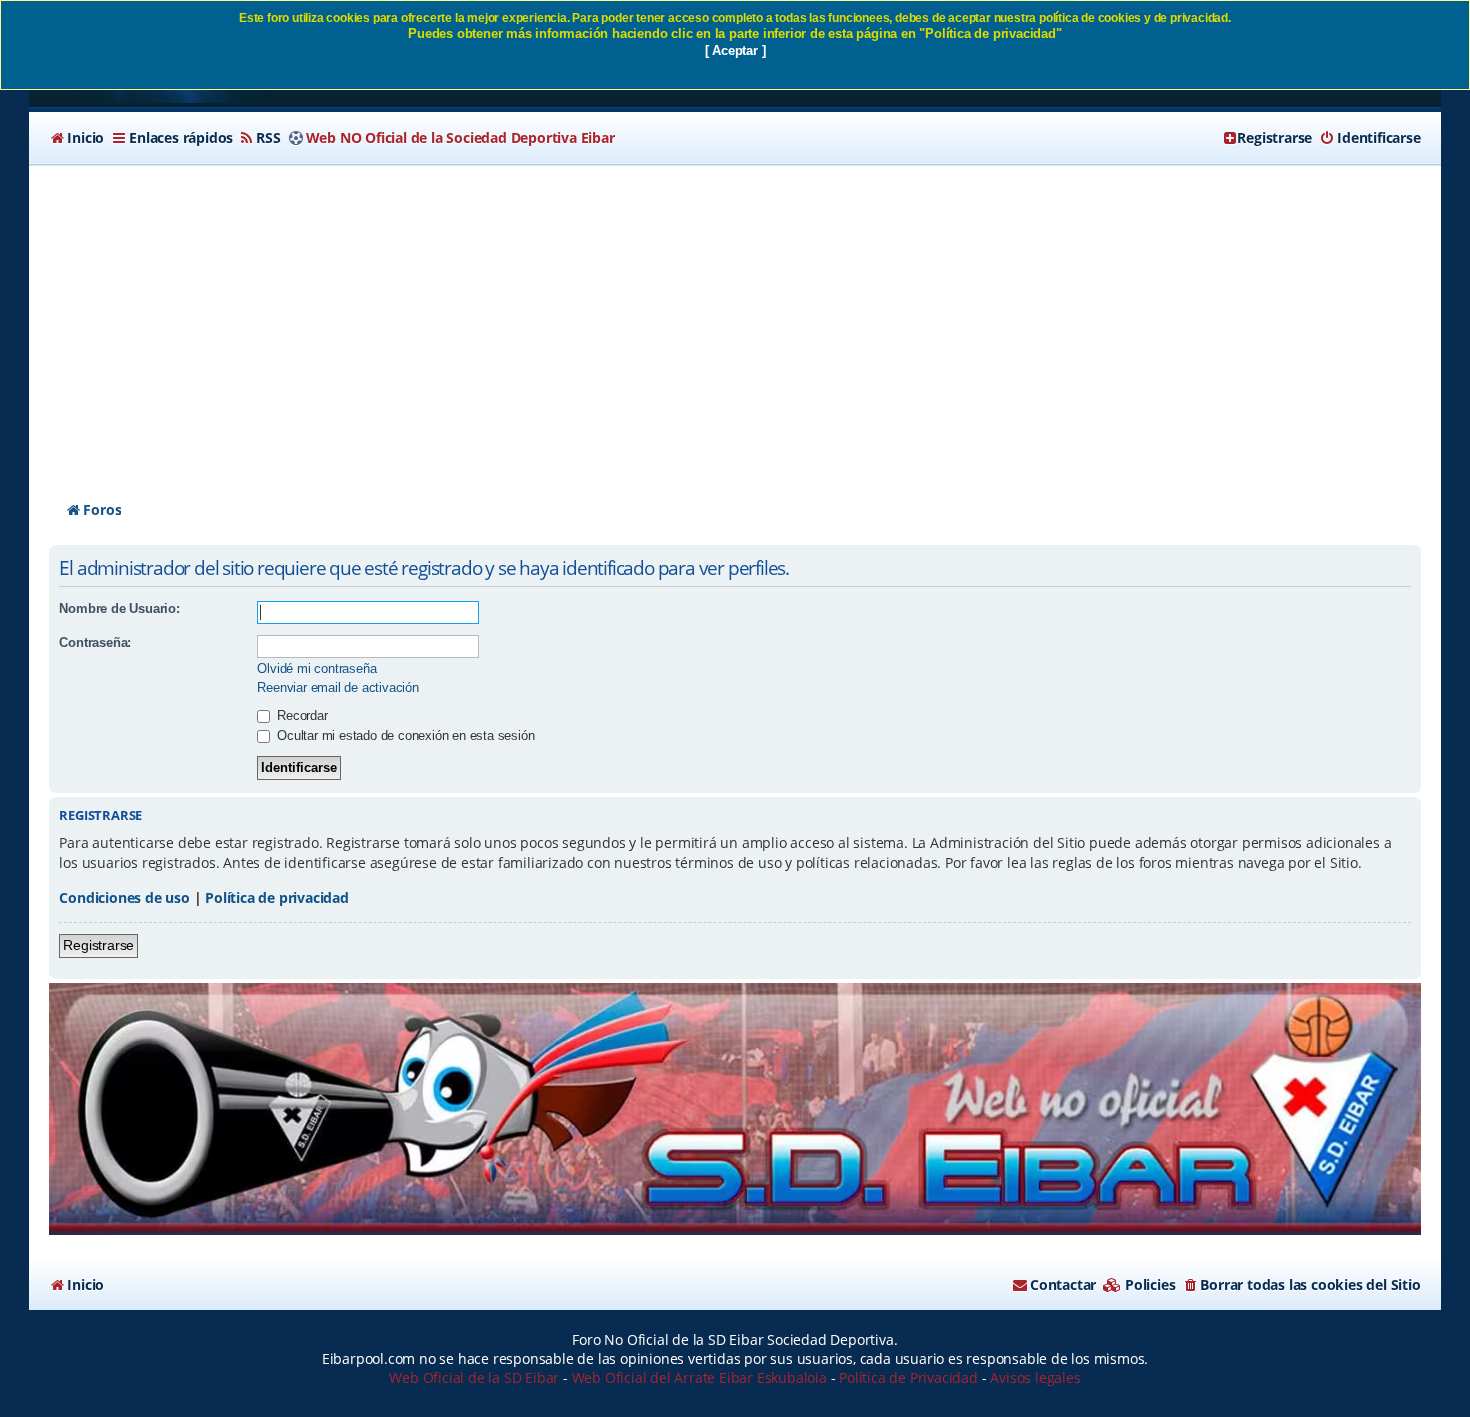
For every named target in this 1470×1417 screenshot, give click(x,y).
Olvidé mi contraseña (316, 668)
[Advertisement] (735, 315)
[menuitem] (76, 138)
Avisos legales (1035, 1377)
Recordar (300, 715)
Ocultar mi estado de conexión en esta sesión (403, 735)
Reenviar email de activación (337, 687)
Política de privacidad (277, 897)
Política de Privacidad (908, 1377)
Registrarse (98, 945)
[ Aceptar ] (735, 50)
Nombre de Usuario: (119, 608)
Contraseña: (95, 642)
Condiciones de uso (124, 897)
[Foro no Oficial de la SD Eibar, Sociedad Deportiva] (734, 1108)
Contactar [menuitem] (1063, 1284)
